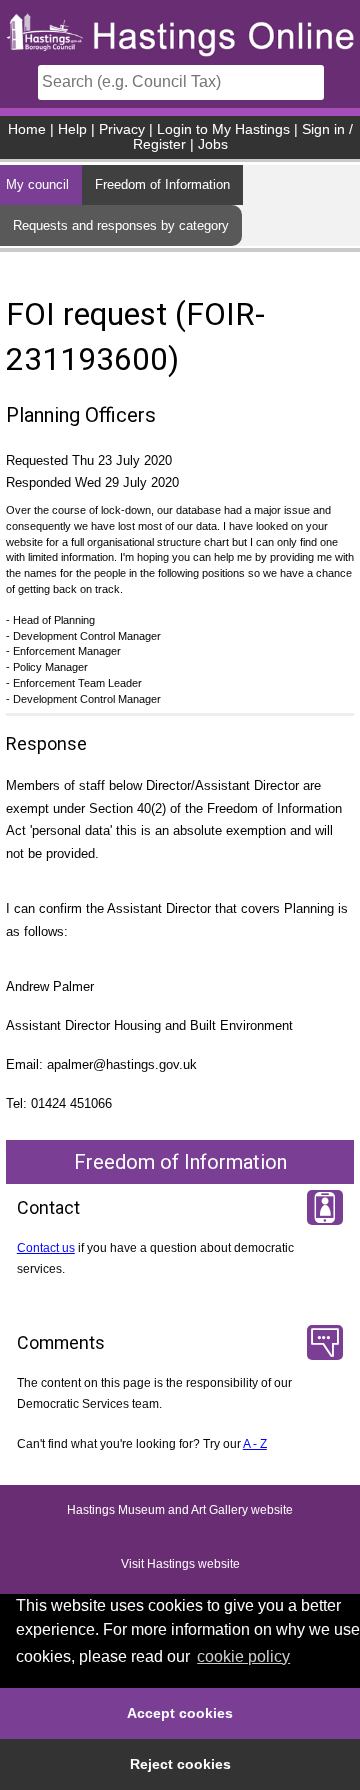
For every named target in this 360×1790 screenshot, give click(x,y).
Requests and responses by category (121, 225)
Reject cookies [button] (180, 1764)
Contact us (46, 1248)
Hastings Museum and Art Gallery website (180, 1511)
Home (27, 129)
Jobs (213, 144)
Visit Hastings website (180, 1565)
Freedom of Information (162, 184)
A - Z (255, 1444)
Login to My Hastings (223, 129)
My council (37, 184)
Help (72, 129)
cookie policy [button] (243, 1656)
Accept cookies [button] (180, 1713)
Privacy (122, 129)
